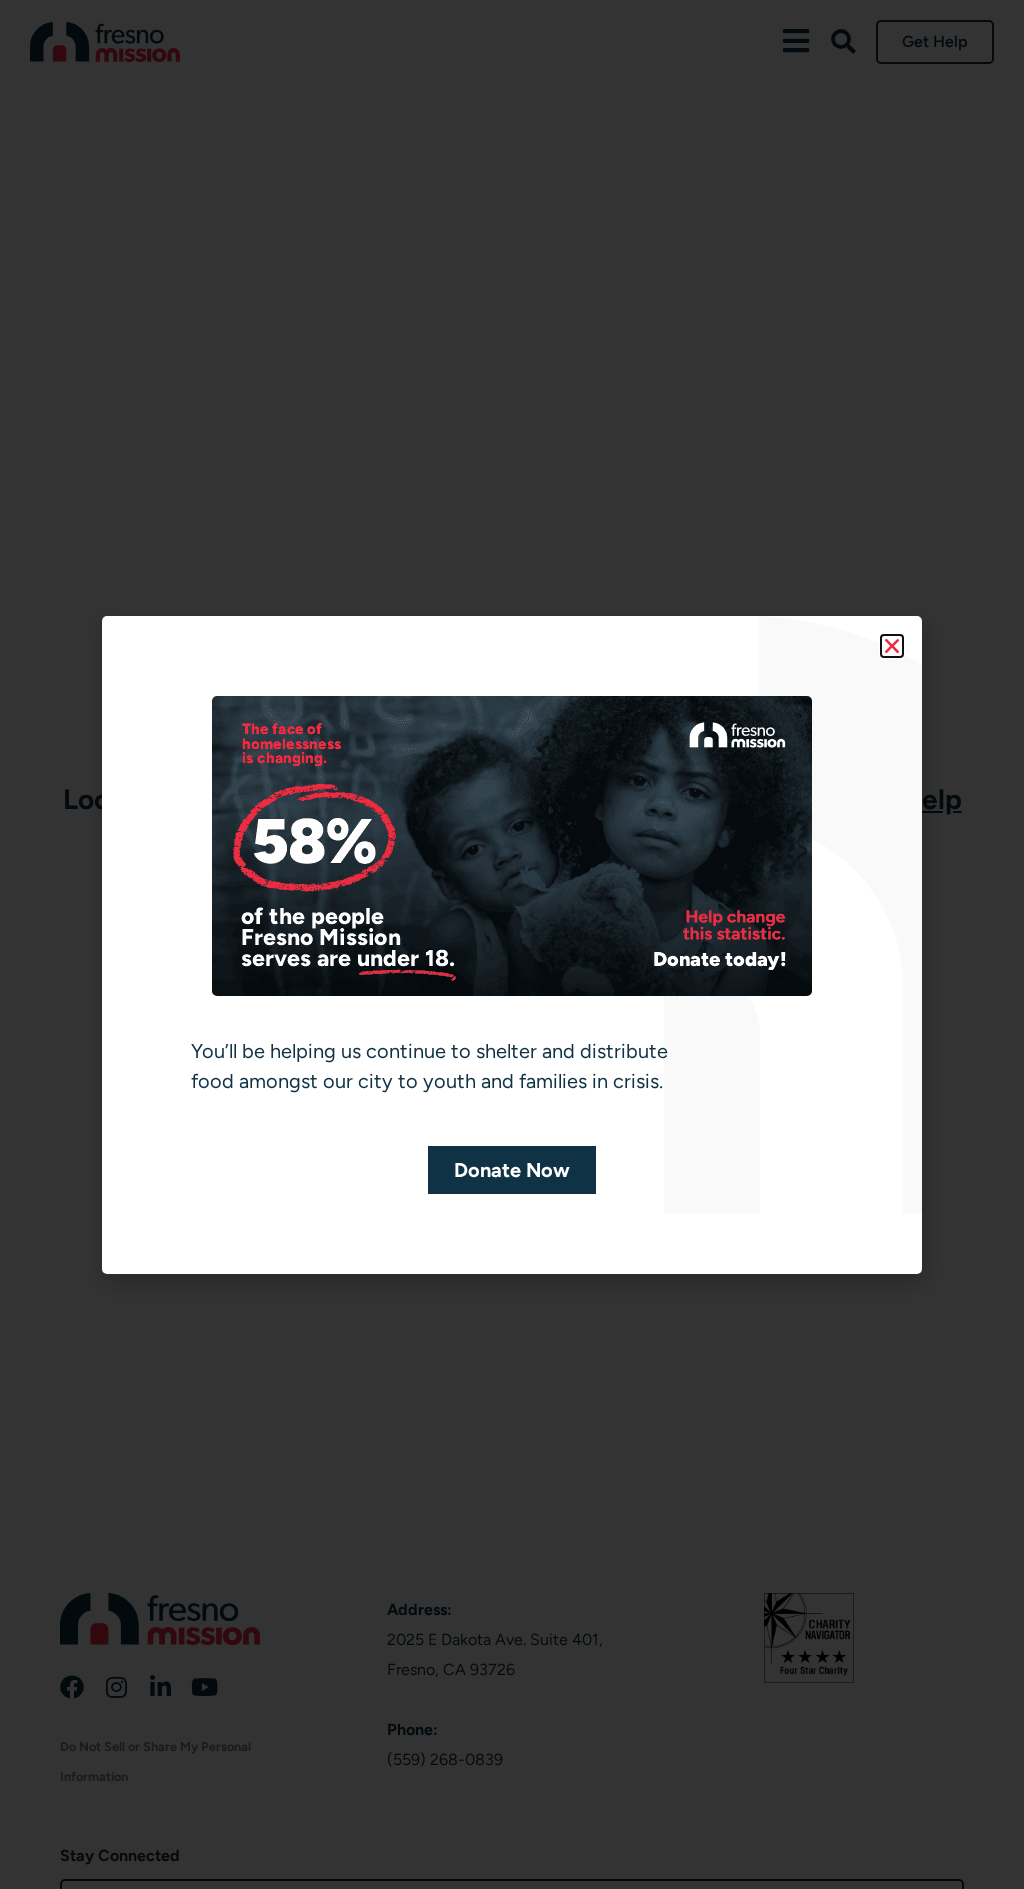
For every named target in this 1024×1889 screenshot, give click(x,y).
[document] (512, 944)
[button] (892, 646)
